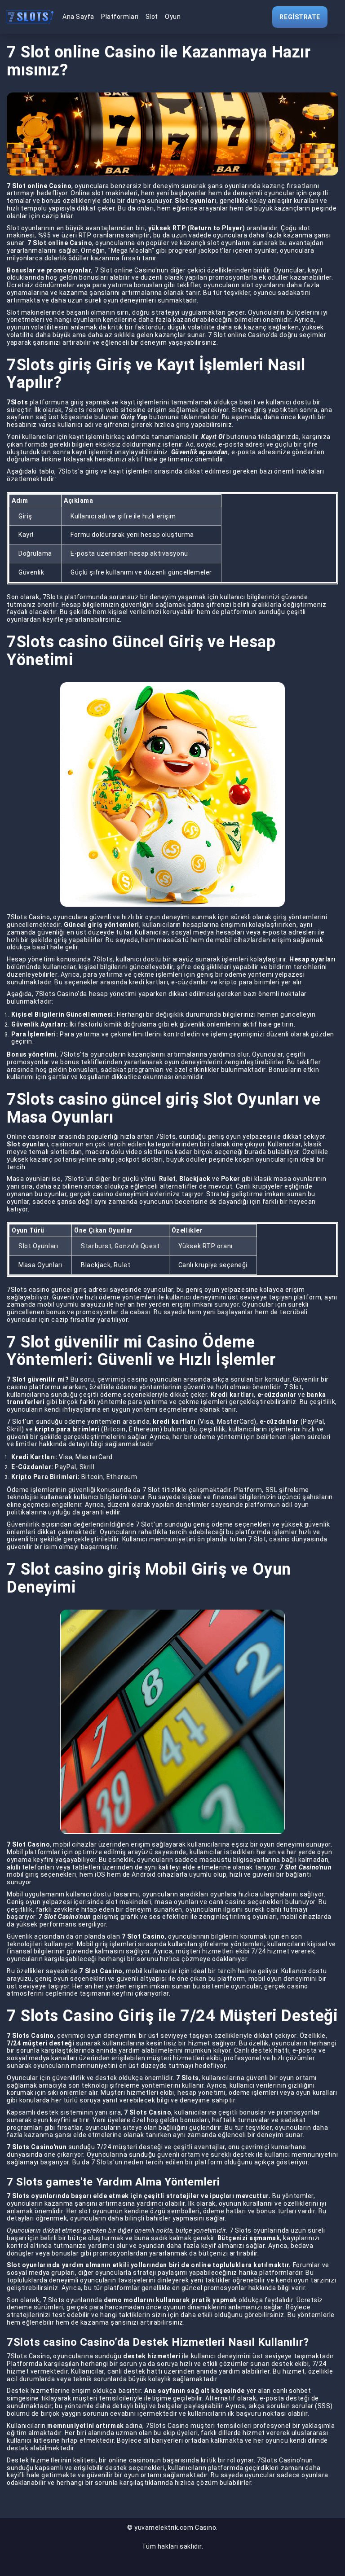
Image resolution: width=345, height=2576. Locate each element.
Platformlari (120, 17)
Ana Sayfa (78, 17)
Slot (152, 17)
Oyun (173, 17)
